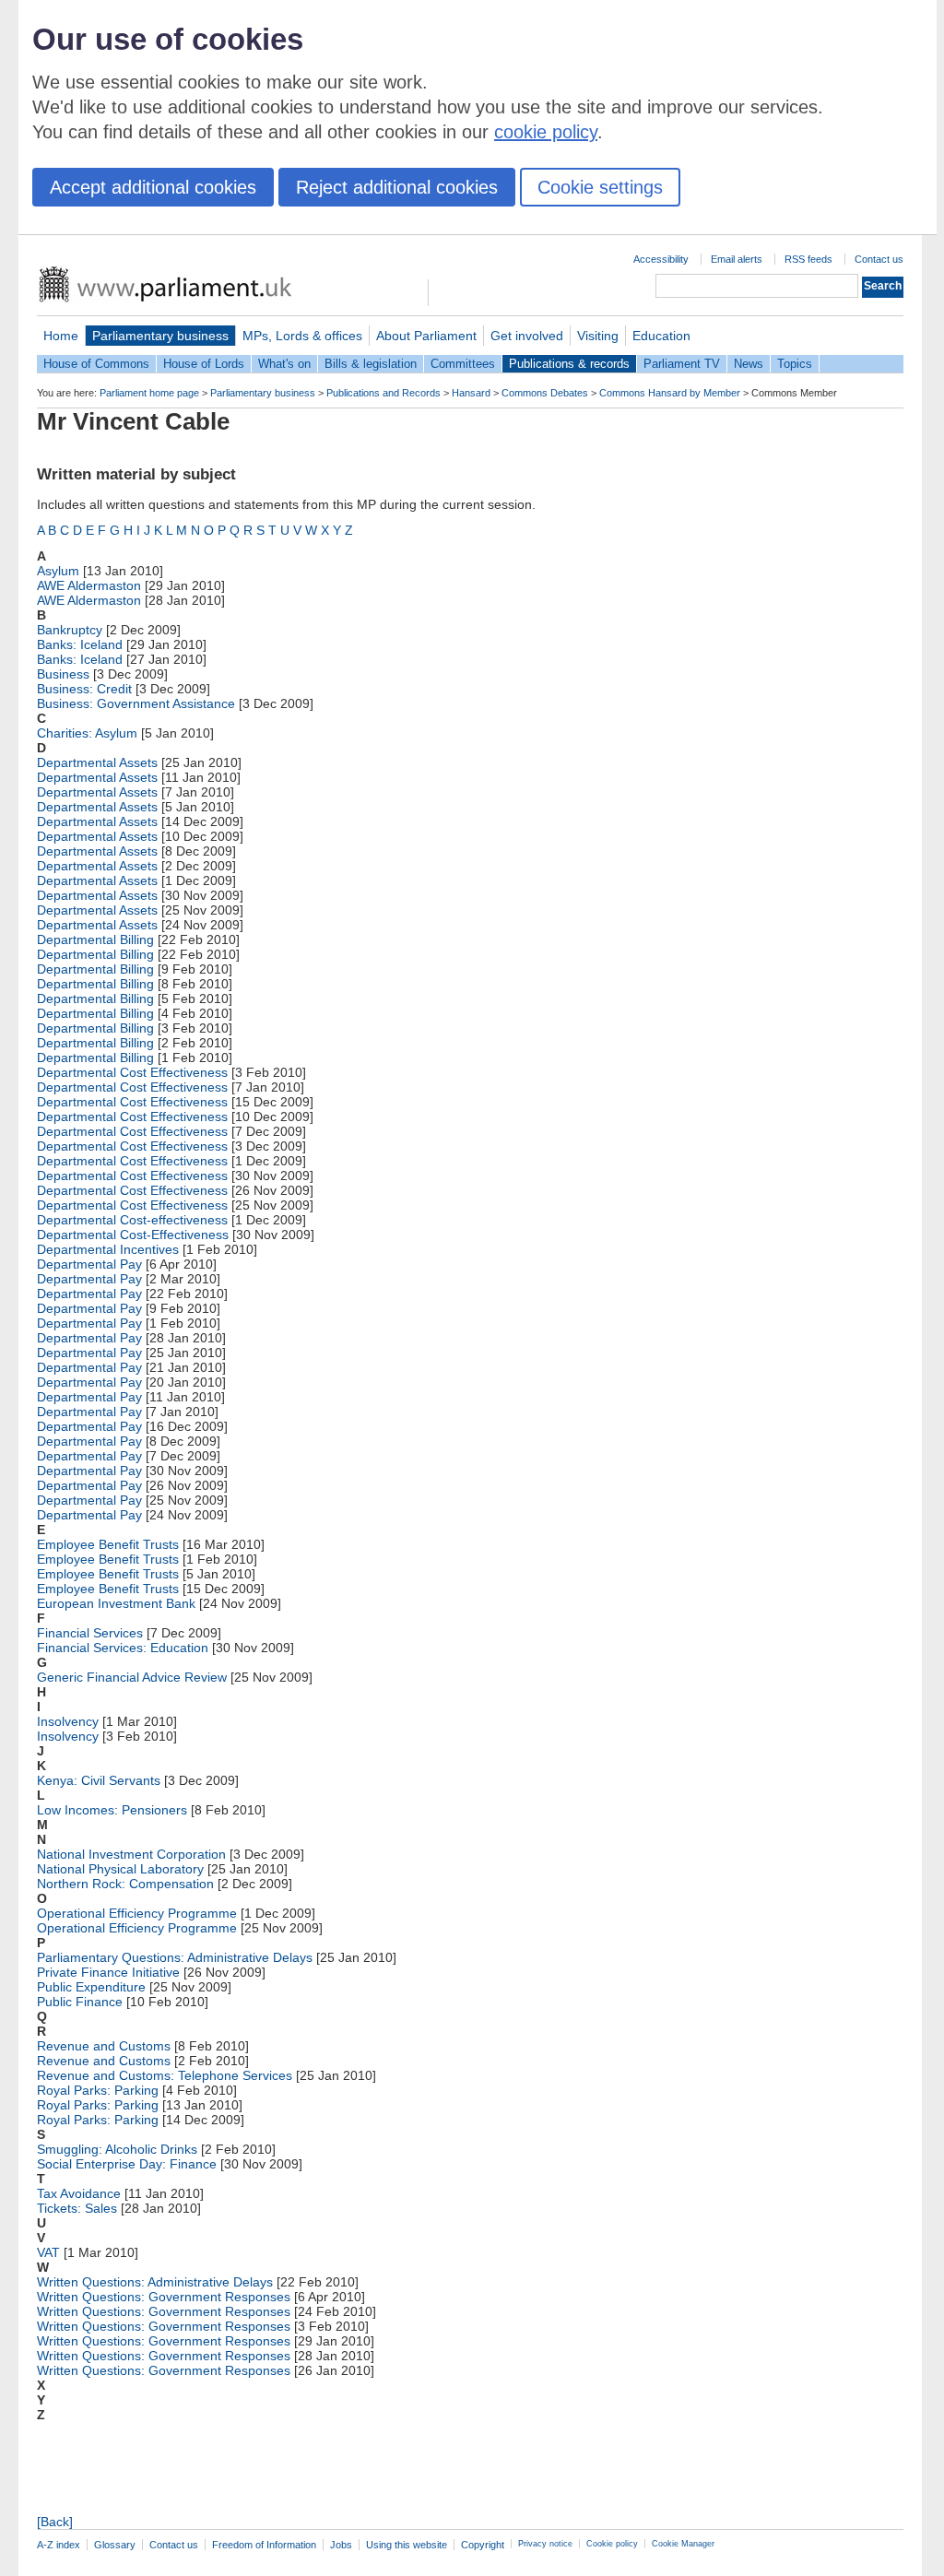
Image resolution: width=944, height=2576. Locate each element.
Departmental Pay (89, 1264)
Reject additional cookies (397, 187)
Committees (463, 364)
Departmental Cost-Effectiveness (133, 1235)
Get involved (527, 336)
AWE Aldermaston (89, 585)
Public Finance (80, 2002)
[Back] (55, 2522)
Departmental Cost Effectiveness (132, 1072)
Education (661, 336)
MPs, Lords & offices (302, 336)
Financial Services (90, 1633)
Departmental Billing (95, 939)
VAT (48, 2252)
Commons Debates (545, 393)
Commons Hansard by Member (670, 393)
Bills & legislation (371, 364)
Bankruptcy (70, 630)
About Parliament (426, 336)
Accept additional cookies (153, 187)
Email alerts (737, 259)
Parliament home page (149, 393)
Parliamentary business (160, 336)
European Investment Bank (116, 1603)
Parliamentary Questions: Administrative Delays (175, 1957)
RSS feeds (808, 259)
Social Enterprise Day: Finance (127, 2164)
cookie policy (546, 132)
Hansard (471, 393)
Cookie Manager (683, 2544)
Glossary (115, 2545)
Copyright (483, 2545)
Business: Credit (84, 689)
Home (61, 336)
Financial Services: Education (123, 1648)
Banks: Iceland (80, 644)
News (749, 364)
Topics (795, 364)
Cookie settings (600, 187)
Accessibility (661, 259)
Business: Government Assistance (136, 703)
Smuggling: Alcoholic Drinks (117, 2149)
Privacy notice (545, 2544)
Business (63, 674)
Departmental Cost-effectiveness (132, 1220)
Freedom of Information (264, 2545)
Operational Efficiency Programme (137, 1913)
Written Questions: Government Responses (164, 2297)
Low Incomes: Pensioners (112, 1810)
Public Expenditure (91, 1987)
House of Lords (204, 364)
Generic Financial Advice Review (132, 1677)
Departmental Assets (97, 762)
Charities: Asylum (87, 733)
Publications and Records (383, 393)
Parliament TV (682, 364)
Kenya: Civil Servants (99, 1780)
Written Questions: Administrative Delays (155, 2282)
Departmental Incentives (108, 1249)
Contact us (879, 259)
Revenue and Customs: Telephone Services (165, 2075)
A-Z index (59, 2545)
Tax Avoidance (79, 2193)
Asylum (58, 571)
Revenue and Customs (104, 2046)
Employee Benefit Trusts (108, 1544)
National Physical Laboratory (120, 1869)
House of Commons (96, 364)
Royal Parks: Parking (98, 2090)
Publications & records (569, 364)
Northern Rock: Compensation (125, 1884)
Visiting (598, 336)
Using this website (407, 2545)
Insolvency (68, 1721)
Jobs (341, 2545)
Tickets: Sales (77, 2208)
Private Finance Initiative (108, 1972)
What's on (284, 364)
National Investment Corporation (131, 1854)
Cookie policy (612, 2544)
